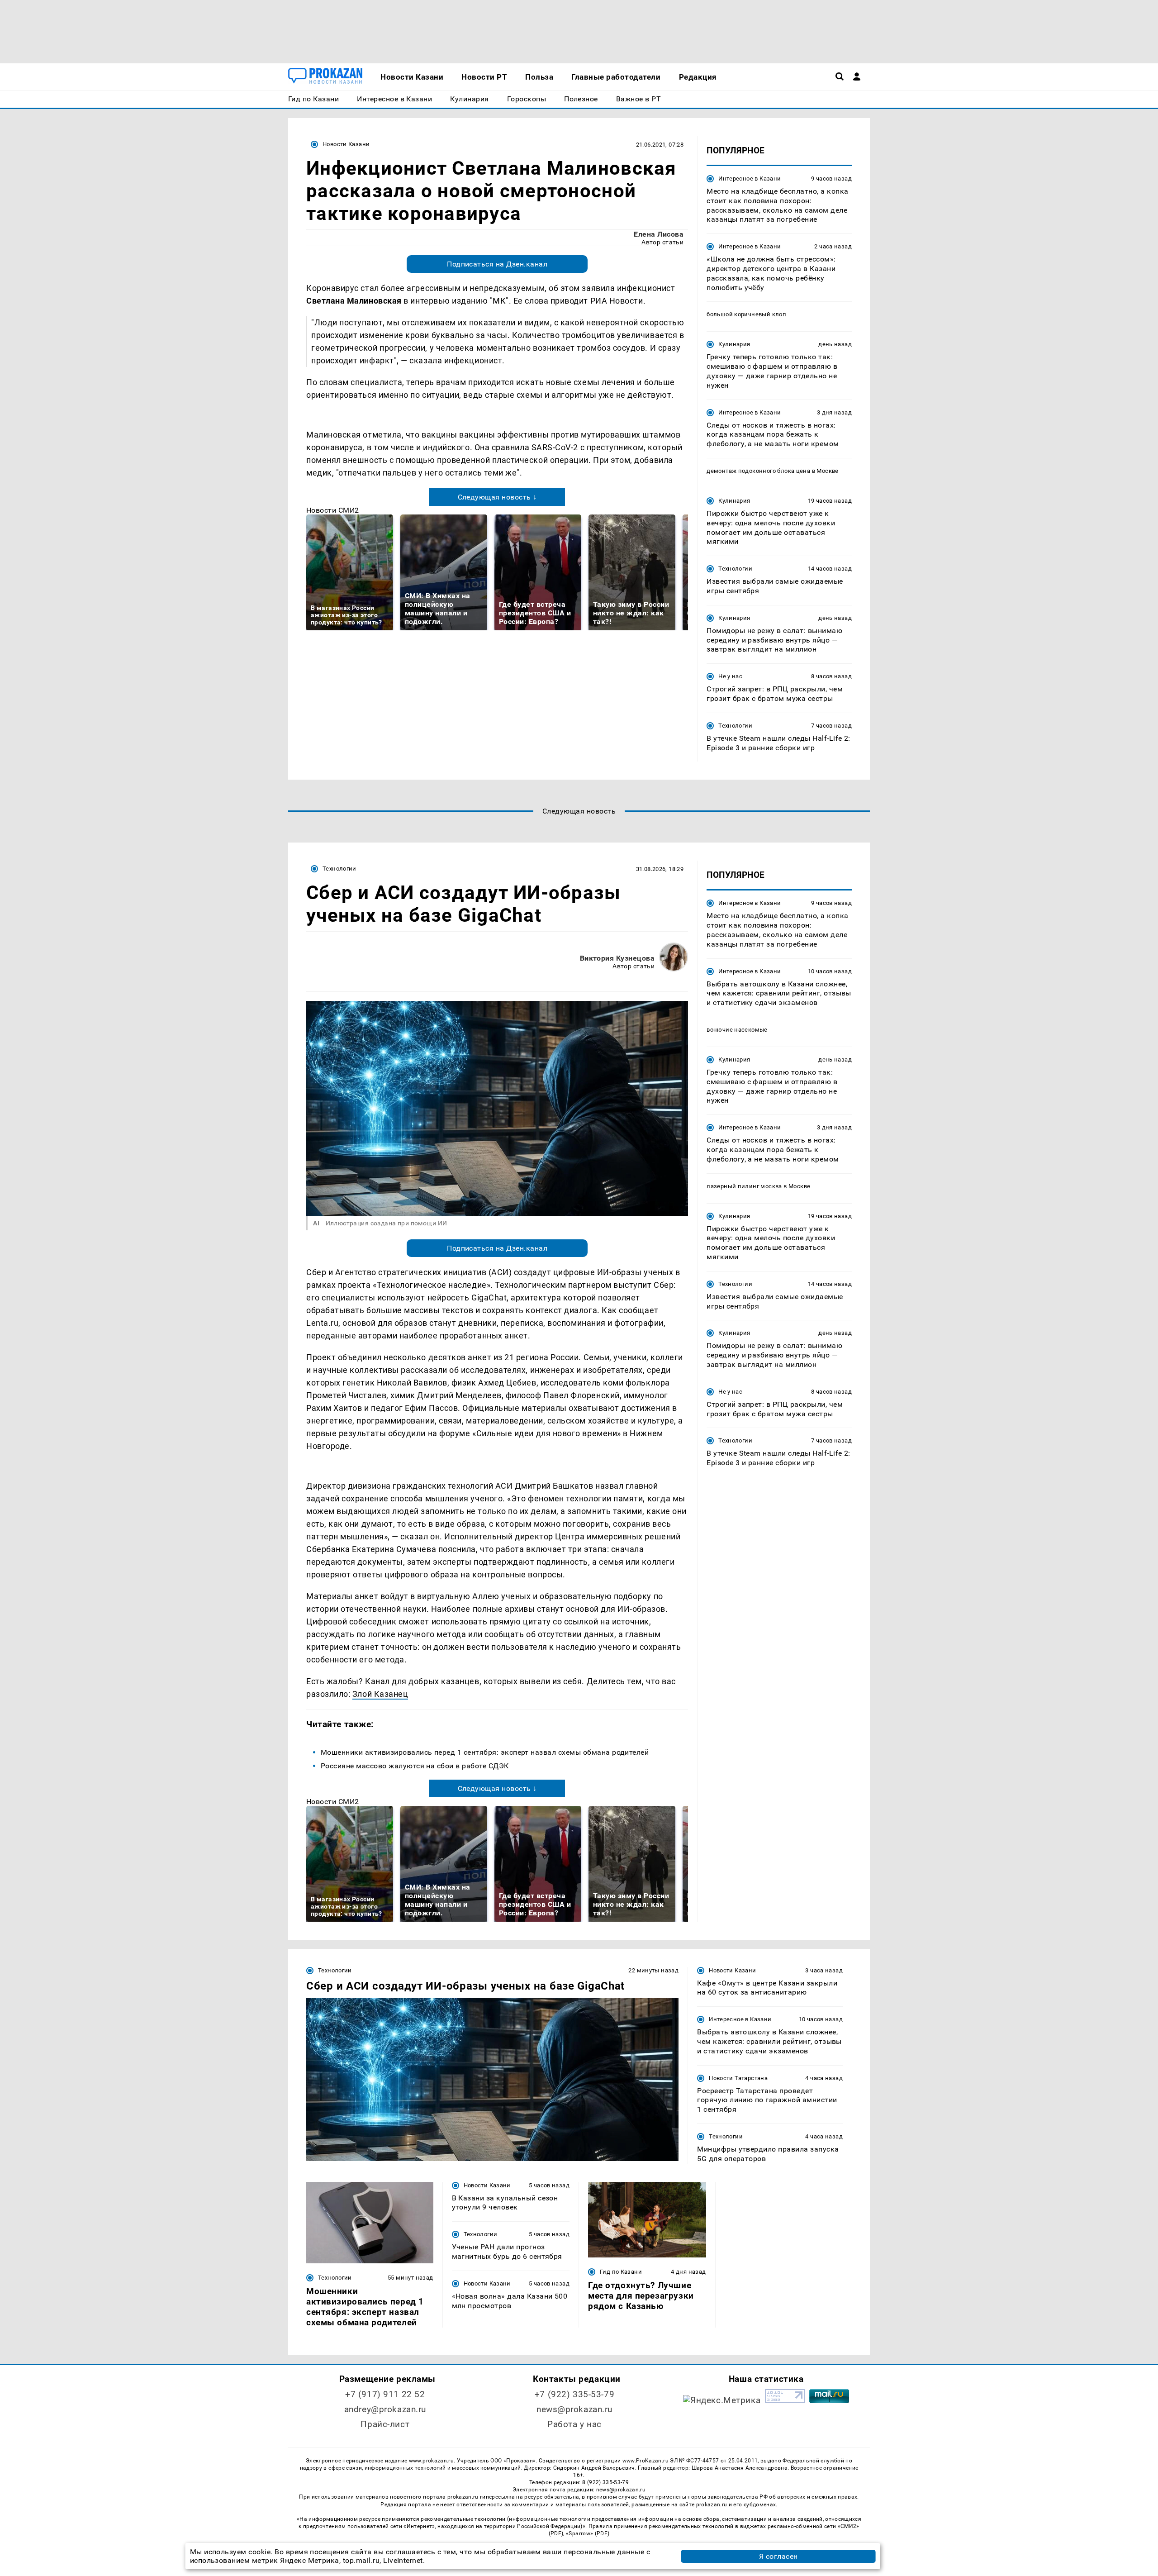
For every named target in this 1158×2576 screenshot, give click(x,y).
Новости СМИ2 (333, 510)
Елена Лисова (659, 234)
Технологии (735, 569)
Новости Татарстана (738, 2078)
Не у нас (730, 676)
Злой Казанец (380, 1694)
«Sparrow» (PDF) (588, 2533)
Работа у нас (574, 2424)
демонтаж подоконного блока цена (758, 471)
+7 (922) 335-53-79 (574, 2394)
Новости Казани (346, 144)
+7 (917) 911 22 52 (385, 2394)
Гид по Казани (621, 2272)
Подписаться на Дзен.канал (497, 264)
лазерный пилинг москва (744, 1186)
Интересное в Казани (750, 179)
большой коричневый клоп (746, 314)
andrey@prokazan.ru (385, 2409)
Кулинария (734, 344)
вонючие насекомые (737, 1030)
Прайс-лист (385, 2424)
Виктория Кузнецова (617, 958)
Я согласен (778, 2556)
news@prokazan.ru (574, 2409)
